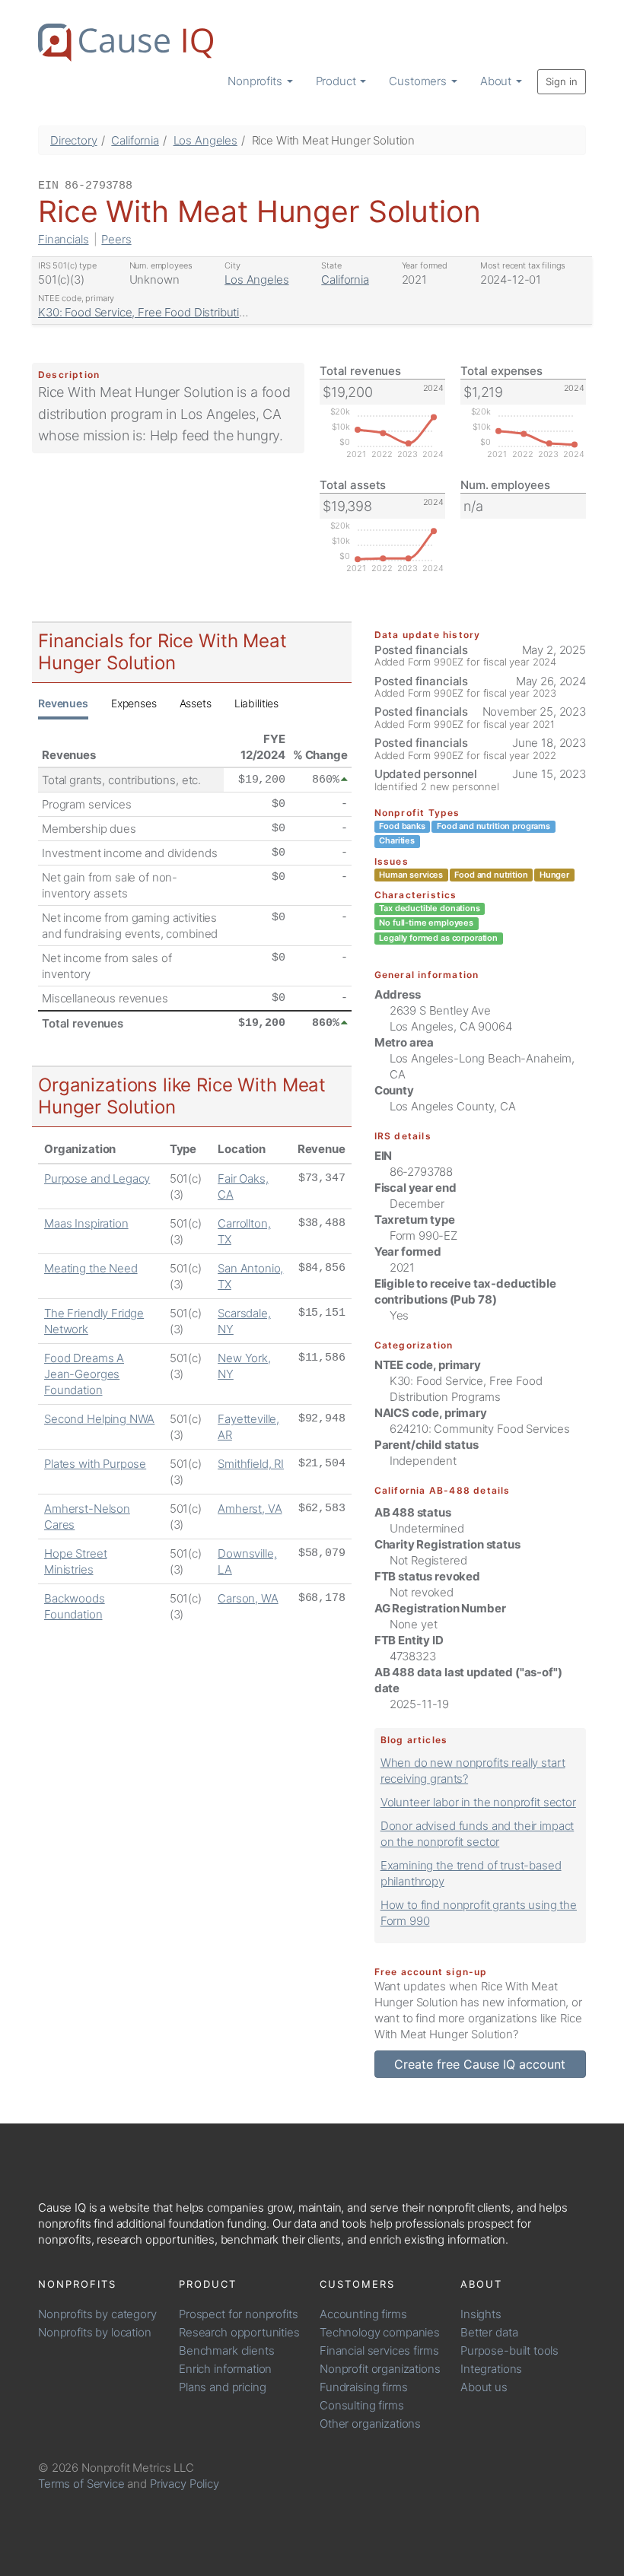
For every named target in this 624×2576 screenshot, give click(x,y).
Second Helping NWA (99, 1419)
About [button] (497, 81)
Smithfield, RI (251, 1464)
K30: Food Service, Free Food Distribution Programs (172, 312)
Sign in (562, 81)
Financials (64, 239)
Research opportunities (239, 2332)
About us (484, 2387)
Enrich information (225, 2369)
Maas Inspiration (86, 1223)
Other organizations (370, 2424)
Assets (196, 703)
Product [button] (337, 81)
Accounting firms (363, 2314)
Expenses (134, 703)
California (135, 140)
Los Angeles (205, 140)
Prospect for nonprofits (239, 2314)
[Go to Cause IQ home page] (126, 43)
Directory (74, 140)
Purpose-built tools (509, 2350)
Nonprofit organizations (380, 2369)
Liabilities (256, 703)
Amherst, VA (250, 1509)
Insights (481, 2314)
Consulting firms (362, 2405)
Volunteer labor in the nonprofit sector (478, 1802)
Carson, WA (248, 1598)
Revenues (63, 703)
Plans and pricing (222, 2387)
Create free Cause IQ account (480, 2064)
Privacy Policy (185, 2484)
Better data (489, 2332)
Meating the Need (91, 1268)
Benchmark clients (226, 2350)
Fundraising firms (363, 2387)
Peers (116, 239)
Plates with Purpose (95, 1464)
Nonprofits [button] (256, 81)
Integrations (491, 2369)
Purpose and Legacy (97, 1178)
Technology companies (380, 2332)
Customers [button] (419, 81)
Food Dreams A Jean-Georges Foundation (84, 1374)
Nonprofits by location (95, 2332)
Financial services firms (379, 2350)
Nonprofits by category (97, 2314)
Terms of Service (81, 2484)
